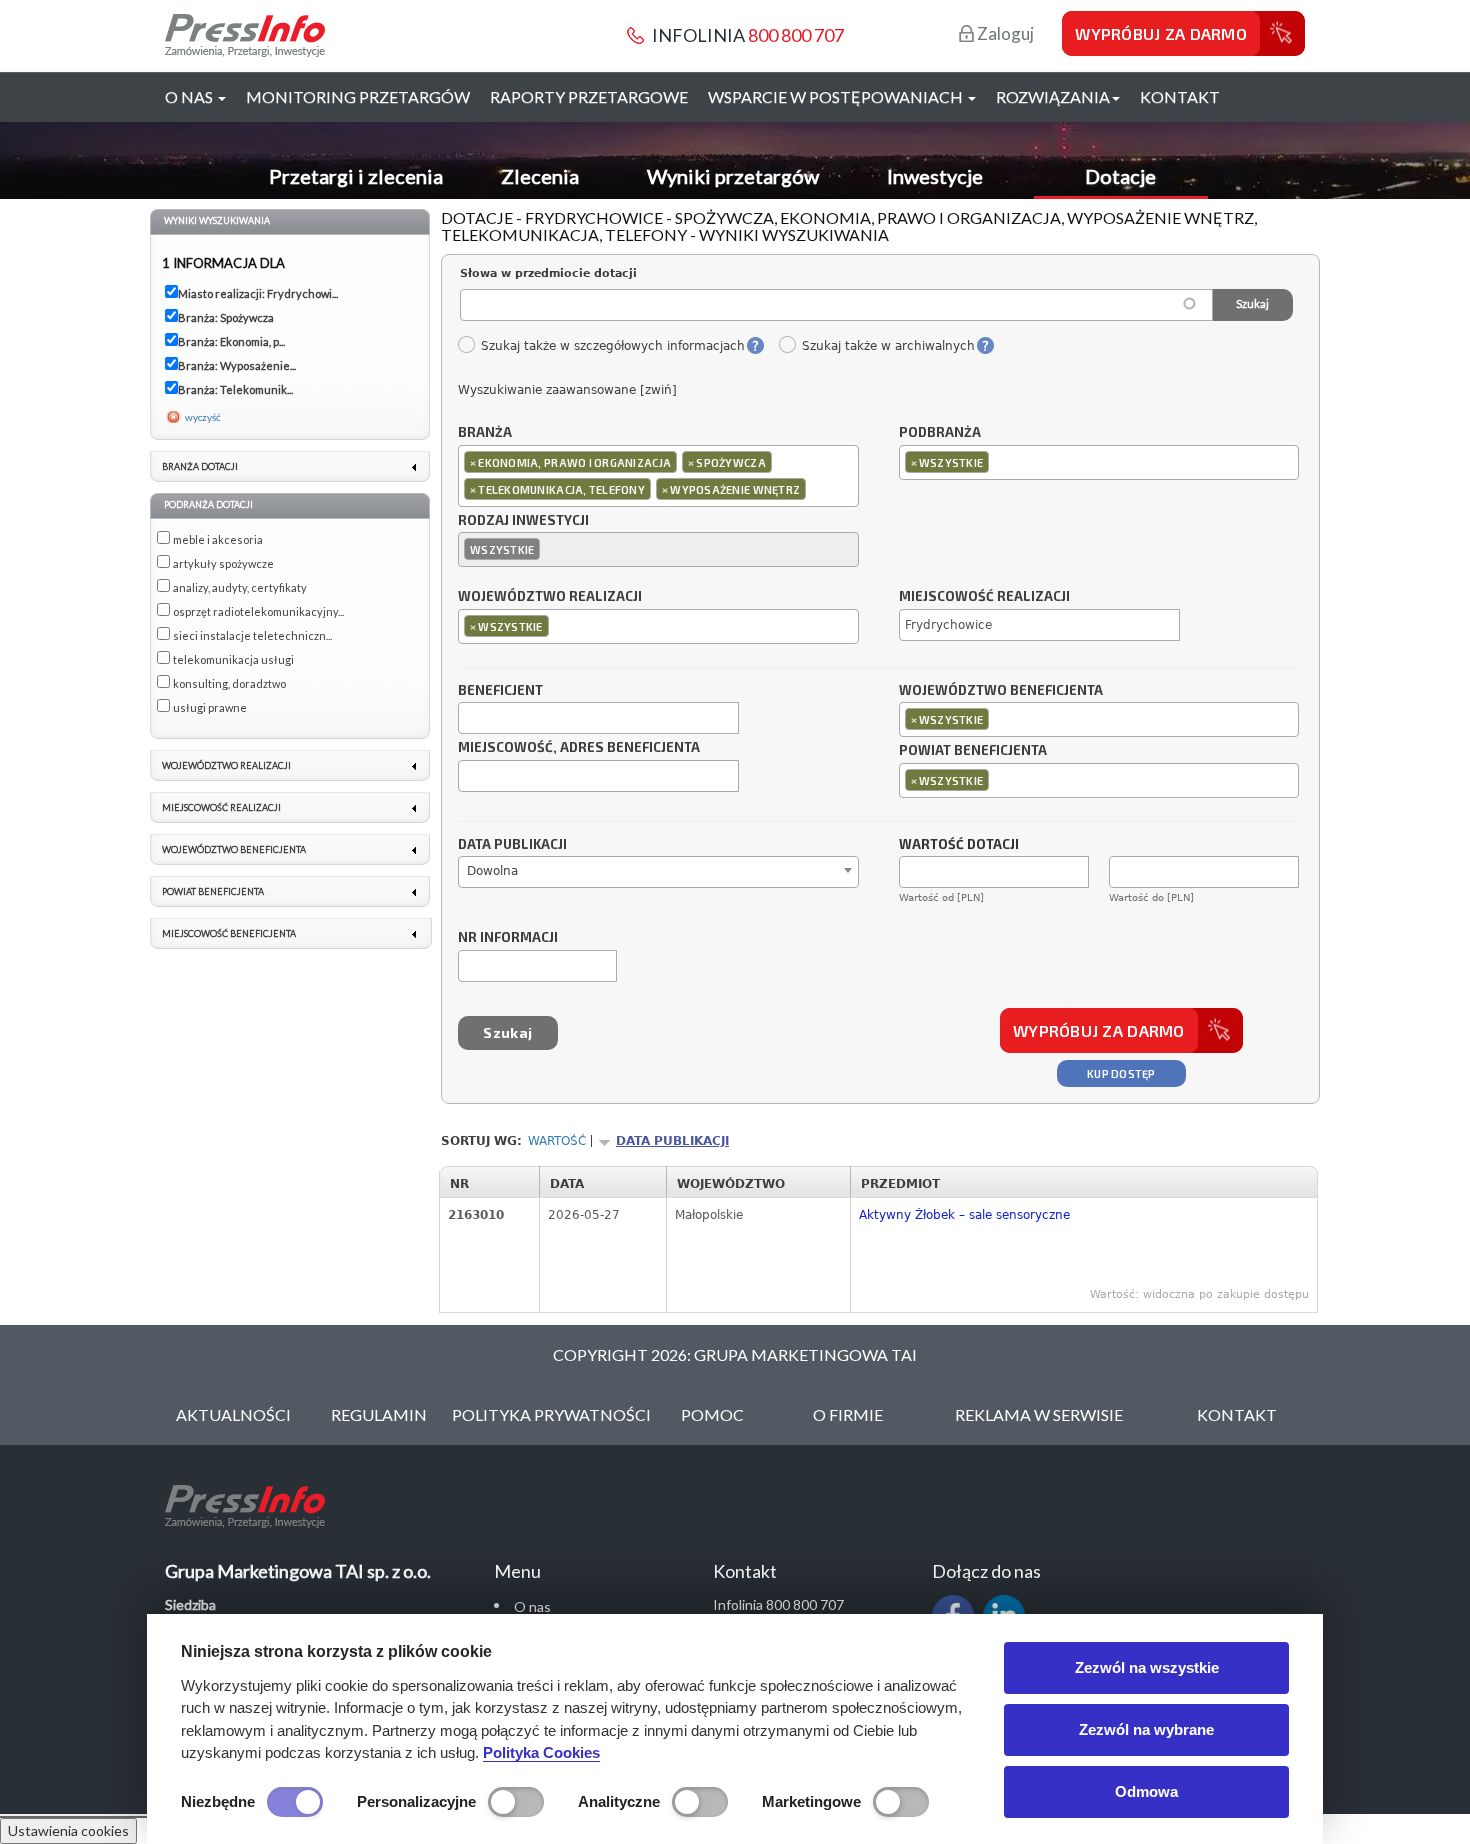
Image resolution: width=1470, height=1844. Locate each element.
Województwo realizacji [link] (226, 765)
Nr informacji (508, 938)
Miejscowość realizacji (984, 597)
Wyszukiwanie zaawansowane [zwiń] (567, 390)
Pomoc (712, 1414)
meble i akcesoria (218, 539)
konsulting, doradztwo (229, 683)
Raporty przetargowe (589, 96)
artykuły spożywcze (223, 563)
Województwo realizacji (550, 597)
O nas (532, 1606)
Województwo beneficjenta (1001, 691)
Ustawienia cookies (68, 1830)
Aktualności (233, 1414)
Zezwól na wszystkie (1147, 1667)
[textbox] (815, 488)
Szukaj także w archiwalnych (888, 346)
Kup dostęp (1121, 1073)
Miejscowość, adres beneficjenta (579, 748)
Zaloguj (1004, 33)
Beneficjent (500, 691)
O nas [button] (190, 96)
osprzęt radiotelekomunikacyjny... (258, 611)
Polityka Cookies (541, 1752)
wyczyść (203, 417)
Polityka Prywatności (551, 1414)
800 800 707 (796, 35)
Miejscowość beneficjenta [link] (229, 933)
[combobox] (658, 476)
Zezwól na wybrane (1146, 1729)
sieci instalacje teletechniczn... (252, 635)
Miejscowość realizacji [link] (221, 807)
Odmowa (1146, 1791)
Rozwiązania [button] (1053, 96)
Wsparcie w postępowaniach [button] (837, 96)
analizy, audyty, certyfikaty (240, 587)
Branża (485, 433)
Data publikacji (512, 845)
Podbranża (940, 433)
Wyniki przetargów (733, 176)
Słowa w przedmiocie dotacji (548, 273)
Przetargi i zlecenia (356, 176)
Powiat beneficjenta (973, 751)
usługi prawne (210, 707)
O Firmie (848, 1414)
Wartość (557, 1141)
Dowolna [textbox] (492, 871)
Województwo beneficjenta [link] (234, 849)
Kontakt (1180, 96)
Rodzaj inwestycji (523, 521)
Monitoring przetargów (358, 96)
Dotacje (1120, 176)
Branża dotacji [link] (200, 466)
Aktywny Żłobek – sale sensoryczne (964, 1215)
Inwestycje (935, 176)
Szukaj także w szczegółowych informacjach (612, 346)
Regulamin (379, 1414)
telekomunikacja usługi (233, 659)
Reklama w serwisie (1039, 1414)
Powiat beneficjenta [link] (213, 891)
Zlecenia (540, 176)
